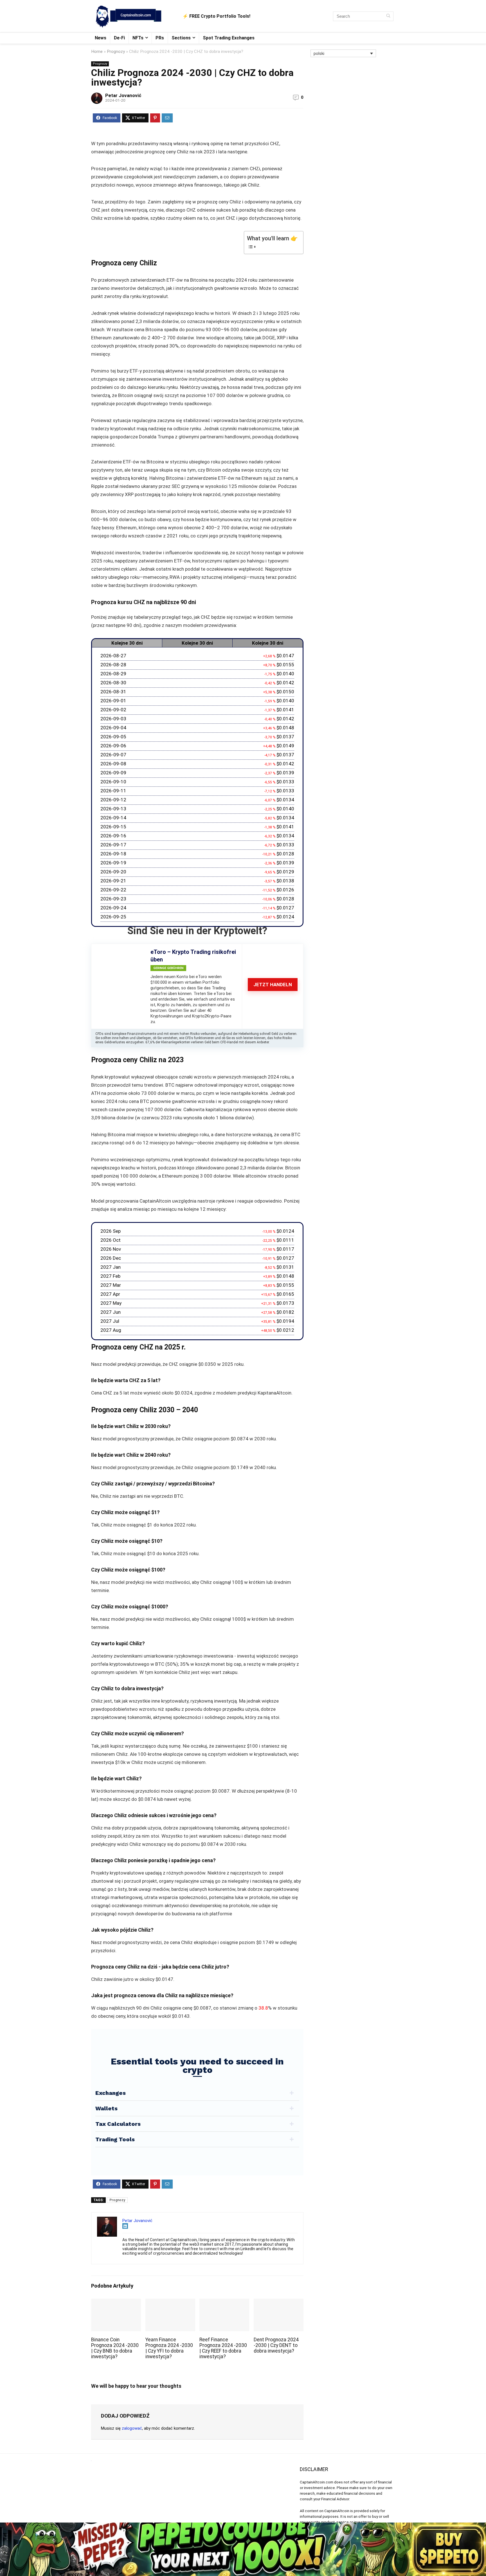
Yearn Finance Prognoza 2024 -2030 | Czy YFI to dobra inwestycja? (169, 2348)
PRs (160, 38)
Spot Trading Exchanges (229, 38)
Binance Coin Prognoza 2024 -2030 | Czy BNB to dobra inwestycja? (115, 2348)
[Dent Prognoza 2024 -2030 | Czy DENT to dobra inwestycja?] (279, 2302)
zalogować (132, 2428)
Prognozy (116, 51)
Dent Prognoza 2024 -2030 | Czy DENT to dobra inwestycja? (276, 2345)
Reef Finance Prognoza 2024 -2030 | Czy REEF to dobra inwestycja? (223, 2348)
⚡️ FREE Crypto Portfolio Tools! (216, 16)
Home (97, 51)
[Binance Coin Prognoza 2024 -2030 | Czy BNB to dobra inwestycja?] (116, 2302)
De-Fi (119, 38)
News (101, 38)
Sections (181, 38)
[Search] (388, 16)
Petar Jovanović (123, 95)
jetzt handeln (273, 985)
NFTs (138, 38)
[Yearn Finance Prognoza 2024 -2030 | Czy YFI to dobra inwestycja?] (170, 2302)
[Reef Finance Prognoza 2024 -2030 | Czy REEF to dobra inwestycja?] (224, 2302)
